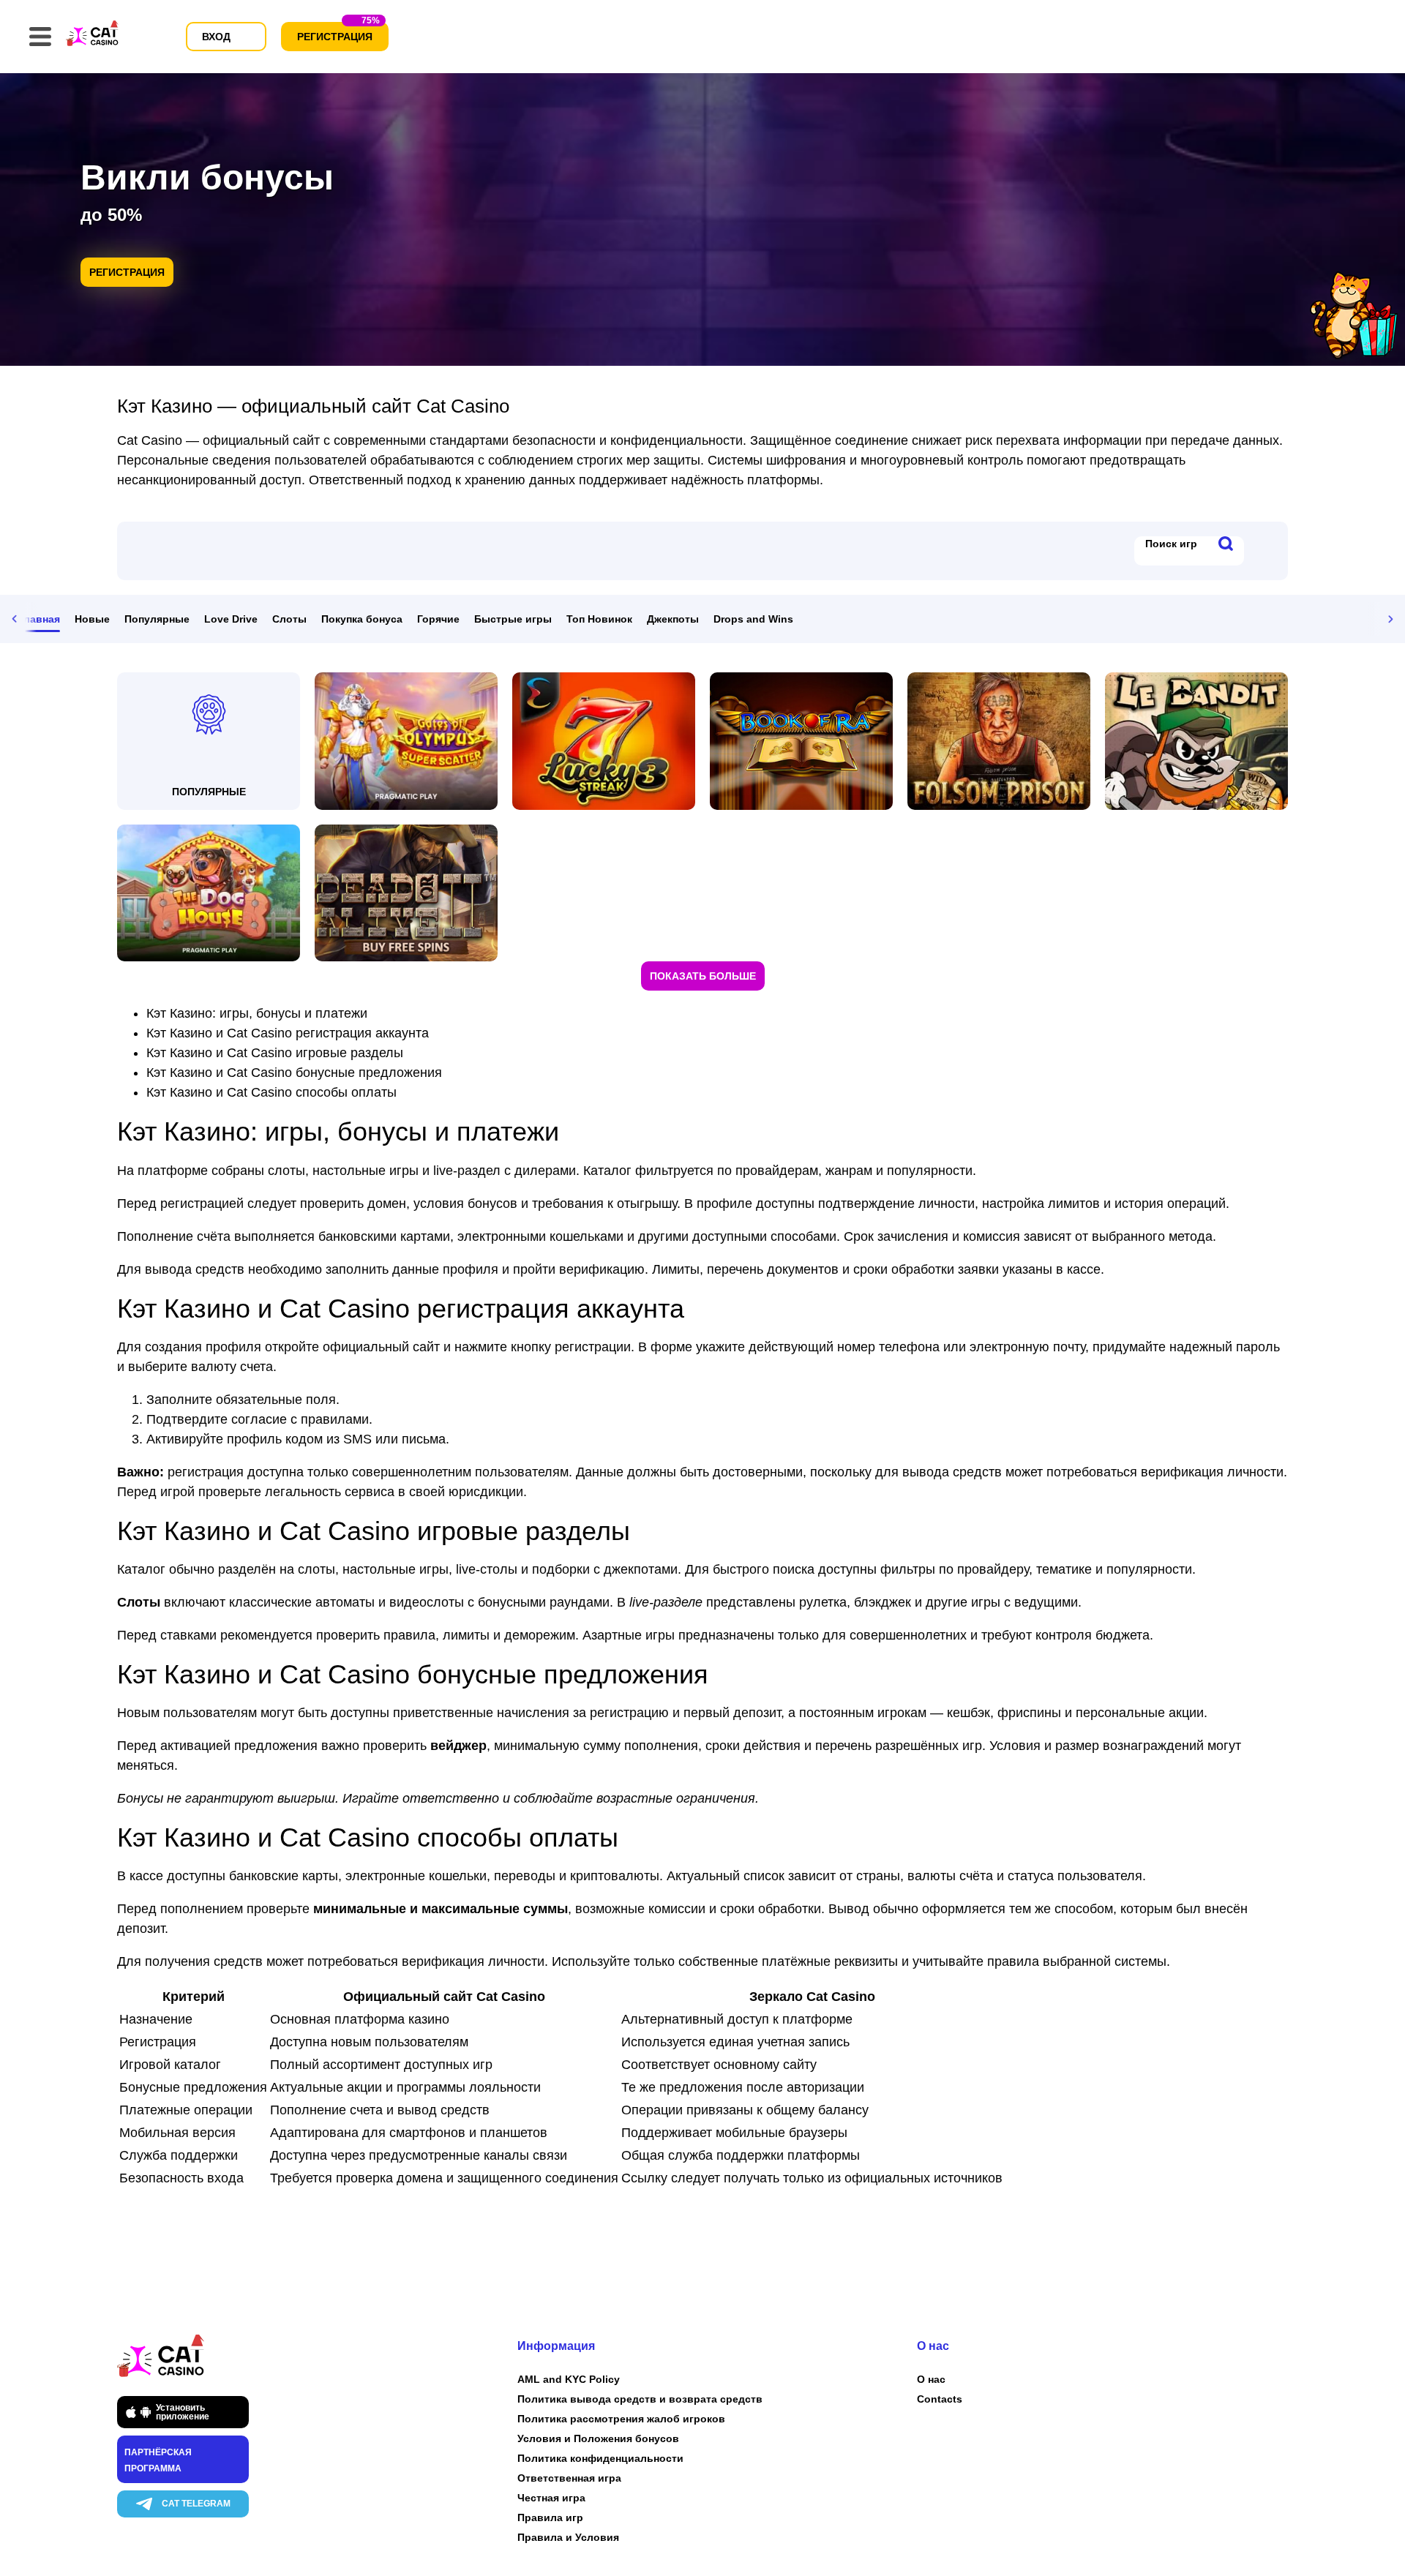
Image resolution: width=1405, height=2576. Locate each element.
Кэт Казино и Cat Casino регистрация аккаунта (288, 1033)
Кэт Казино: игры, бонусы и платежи (257, 1013)
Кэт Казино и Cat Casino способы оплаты (271, 1092)
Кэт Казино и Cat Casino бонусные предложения (294, 1073)
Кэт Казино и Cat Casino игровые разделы (275, 1053)
